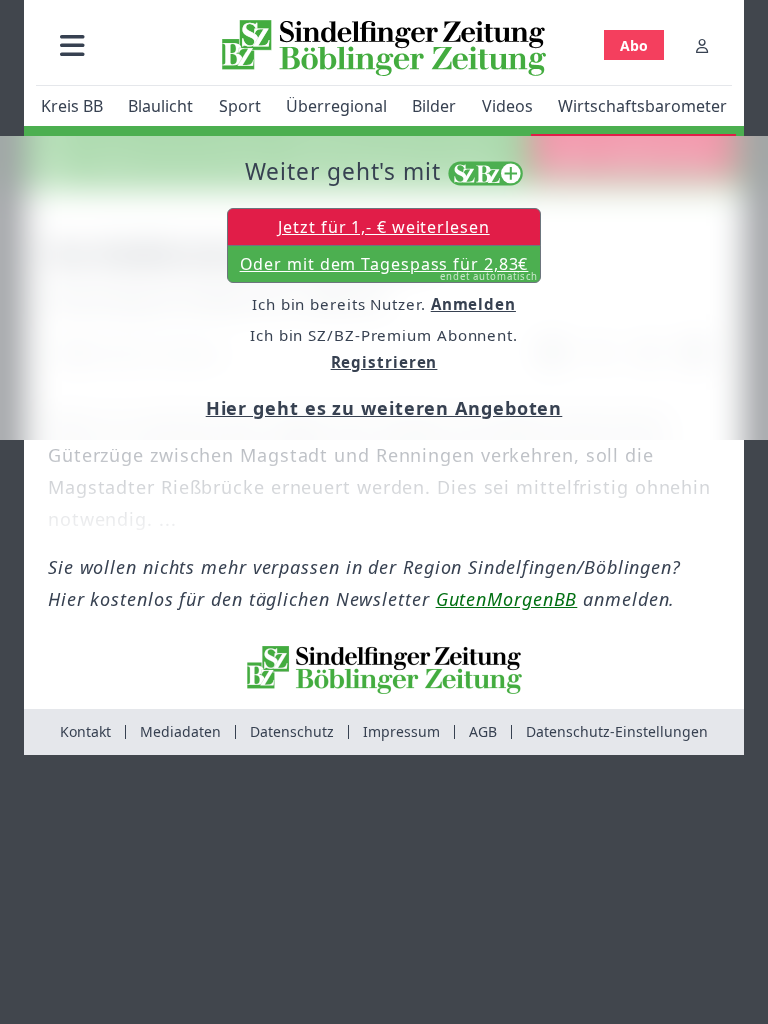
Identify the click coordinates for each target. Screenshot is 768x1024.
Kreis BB (72, 106)
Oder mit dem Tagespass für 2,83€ (389, 268)
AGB (483, 731)
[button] (72, 45)
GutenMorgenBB (507, 599)
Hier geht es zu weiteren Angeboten (384, 408)
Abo (634, 45)
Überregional (336, 106)
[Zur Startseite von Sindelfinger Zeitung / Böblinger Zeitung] (384, 48)
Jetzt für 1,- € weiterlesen (383, 227)
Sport (240, 106)
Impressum (401, 731)
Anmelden (473, 304)
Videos (507, 106)
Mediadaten (180, 731)
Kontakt (85, 731)
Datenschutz (292, 731)
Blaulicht (160, 106)
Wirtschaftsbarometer (642, 106)
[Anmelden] (702, 45)
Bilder (434, 106)
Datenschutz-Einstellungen (617, 731)
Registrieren (384, 362)
